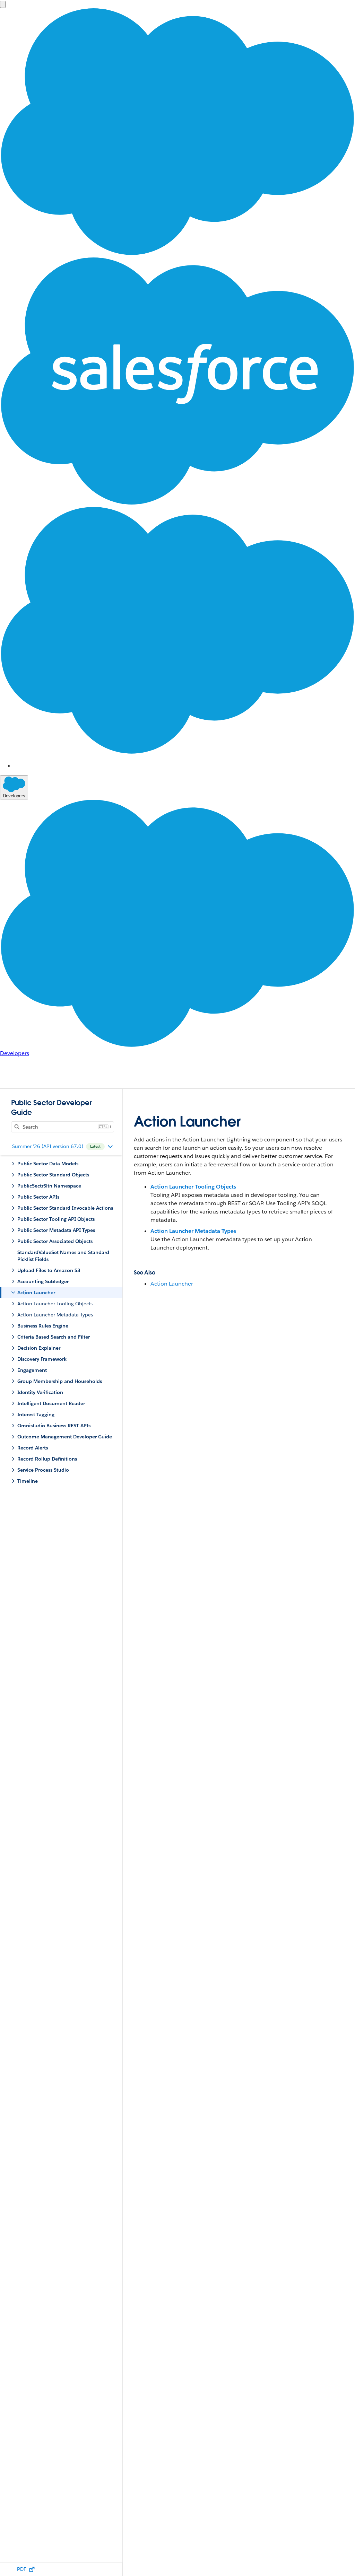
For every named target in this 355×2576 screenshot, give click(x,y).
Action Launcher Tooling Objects (193, 1187)
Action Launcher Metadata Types (193, 1231)
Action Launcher (172, 1284)
